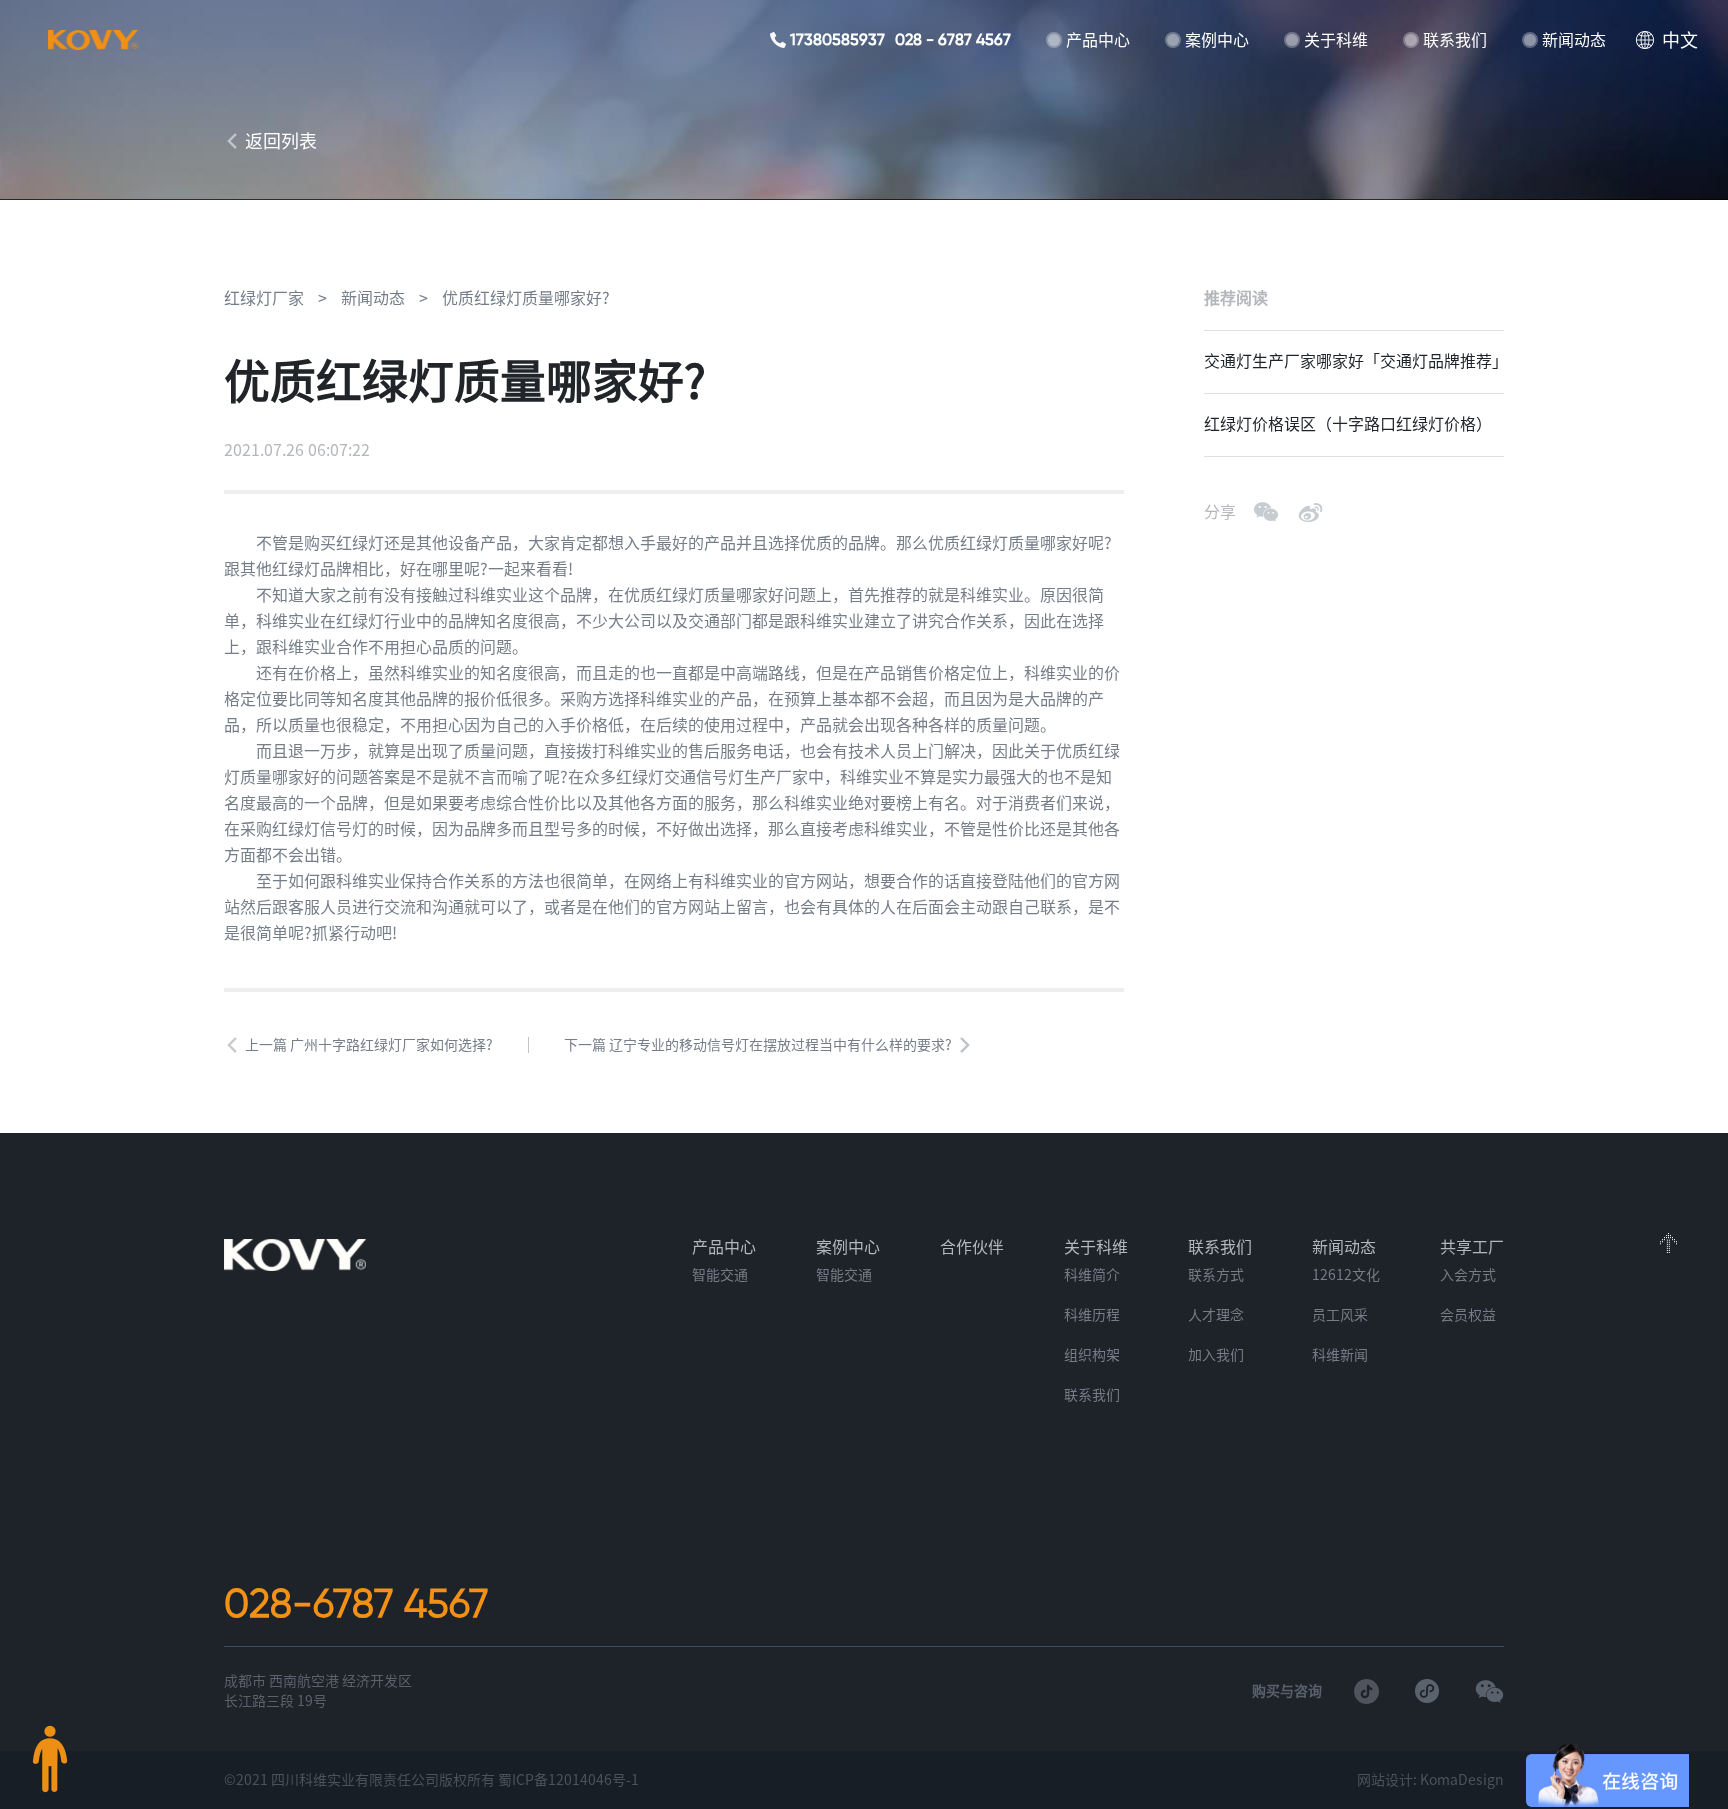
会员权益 (1468, 1315)
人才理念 (1216, 1315)
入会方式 (1468, 1275)
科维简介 (1092, 1275)
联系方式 (1216, 1275)
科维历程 (1092, 1315)
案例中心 (1217, 40)
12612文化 (1346, 1275)
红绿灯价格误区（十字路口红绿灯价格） (1348, 424)
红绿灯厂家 (264, 298)
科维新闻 (1340, 1355)
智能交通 (720, 1275)
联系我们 (1455, 40)
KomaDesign (1462, 1780)
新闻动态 (1574, 40)
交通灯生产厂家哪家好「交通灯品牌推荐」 (1354, 361)
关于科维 (1336, 40)
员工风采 (1340, 1315)
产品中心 (1098, 40)
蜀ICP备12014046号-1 (568, 1780)
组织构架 (1092, 1355)
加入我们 (1216, 1355)
